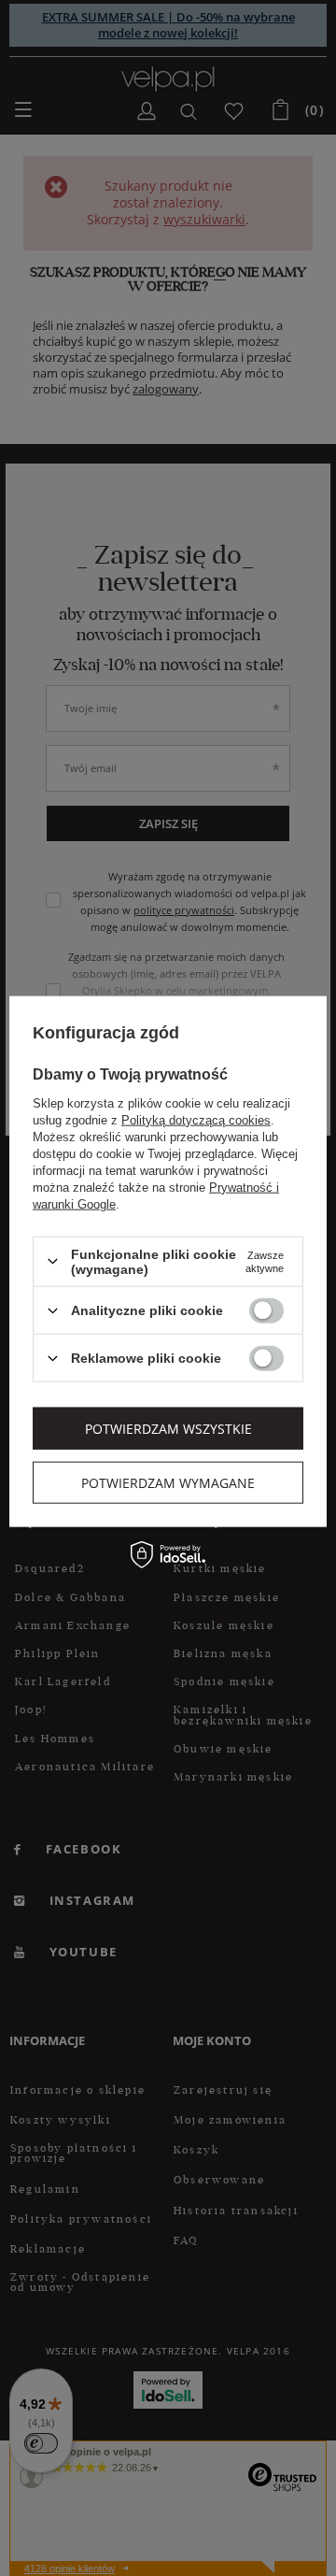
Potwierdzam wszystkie (168, 1428)
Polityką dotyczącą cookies (196, 1119)
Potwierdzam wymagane (168, 1482)
